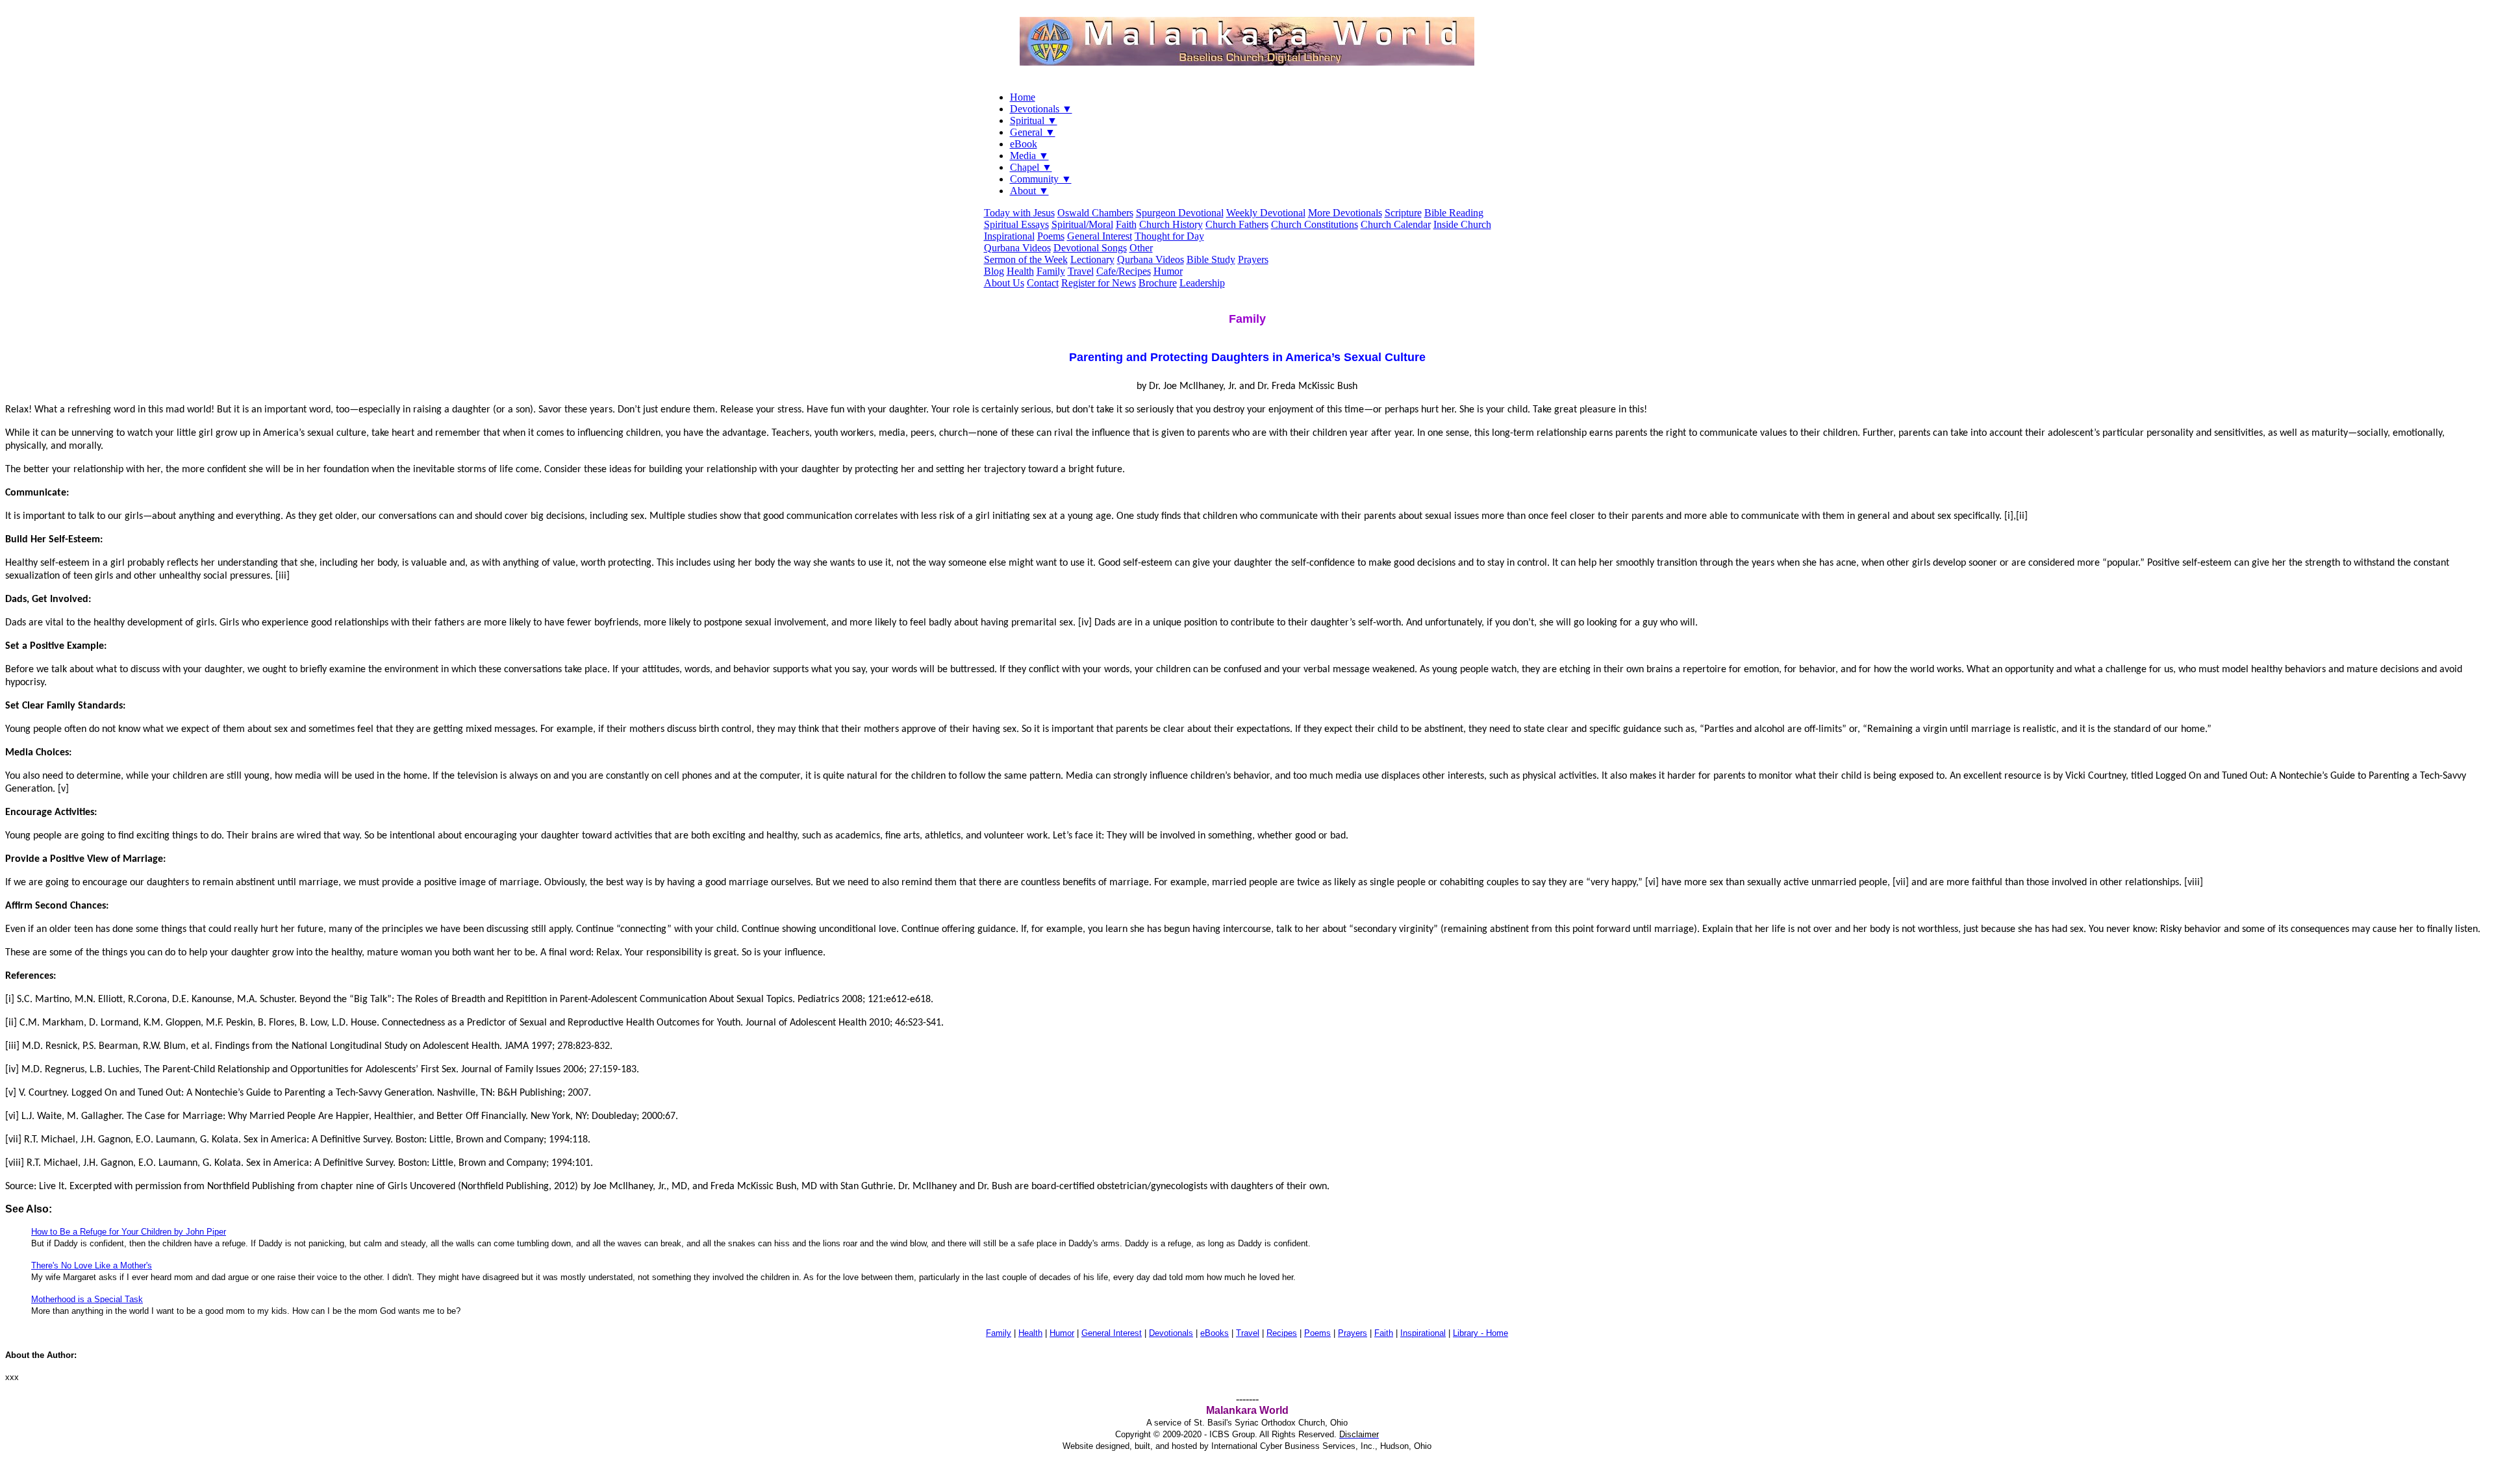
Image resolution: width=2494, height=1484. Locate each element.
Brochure (1158, 283)
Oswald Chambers (1095, 213)
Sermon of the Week (1026, 259)
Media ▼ (1029, 156)
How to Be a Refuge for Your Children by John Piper (129, 1232)
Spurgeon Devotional (1180, 213)
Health (1020, 271)
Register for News (1099, 283)
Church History (1171, 224)
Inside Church (1462, 224)
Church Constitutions (1315, 224)
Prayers (1253, 259)
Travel (1081, 271)
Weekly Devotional (1266, 213)
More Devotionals (1345, 213)
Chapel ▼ (1031, 167)
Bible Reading (1454, 213)
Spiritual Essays (1016, 224)
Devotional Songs (1090, 248)
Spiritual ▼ (1034, 120)
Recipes (1282, 1333)
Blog (994, 271)
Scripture (1403, 213)
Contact (1043, 283)
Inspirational (1009, 236)
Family (1051, 271)
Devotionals (1171, 1333)
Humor (1168, 271)
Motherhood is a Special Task (87, 1299)
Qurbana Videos (1017, 248)
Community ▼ (1041, 179)
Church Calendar (1396, 224)
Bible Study (1211, 259)
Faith (1126, 224)
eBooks (1215, 1333)
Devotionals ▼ (1041, 109)
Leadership (1202, 283)
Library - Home (1480, 1333)
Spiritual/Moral (1082, 224)
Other (1141, 248)
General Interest (1100, 236)
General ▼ (1033, 132)
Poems (1051, 236)
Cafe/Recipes (1124, 271)
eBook (1024, 144)
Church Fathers (1237, 224)
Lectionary (1092, 259)
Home (1023, 97)
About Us (1004, 283)
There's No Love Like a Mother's (92, 1265)
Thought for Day (1169, 236)
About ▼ (1029, 191)
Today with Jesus (1019, 213)
